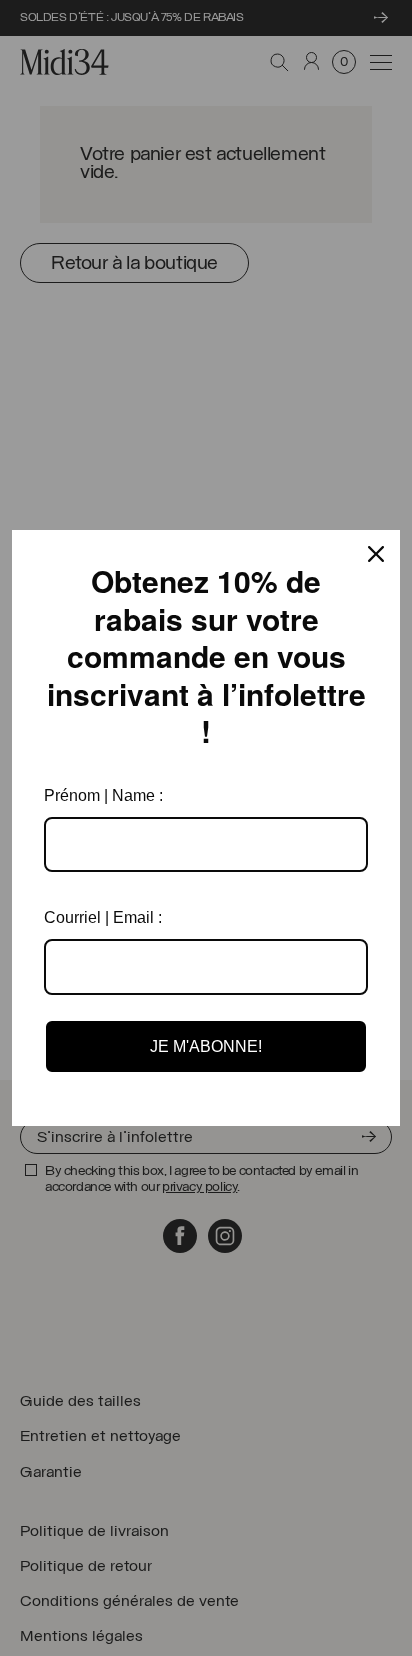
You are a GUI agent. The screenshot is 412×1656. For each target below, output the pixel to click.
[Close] (376, 554)
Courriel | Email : (103, 917)
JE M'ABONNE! (206, 1046)
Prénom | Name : (103, 795)
